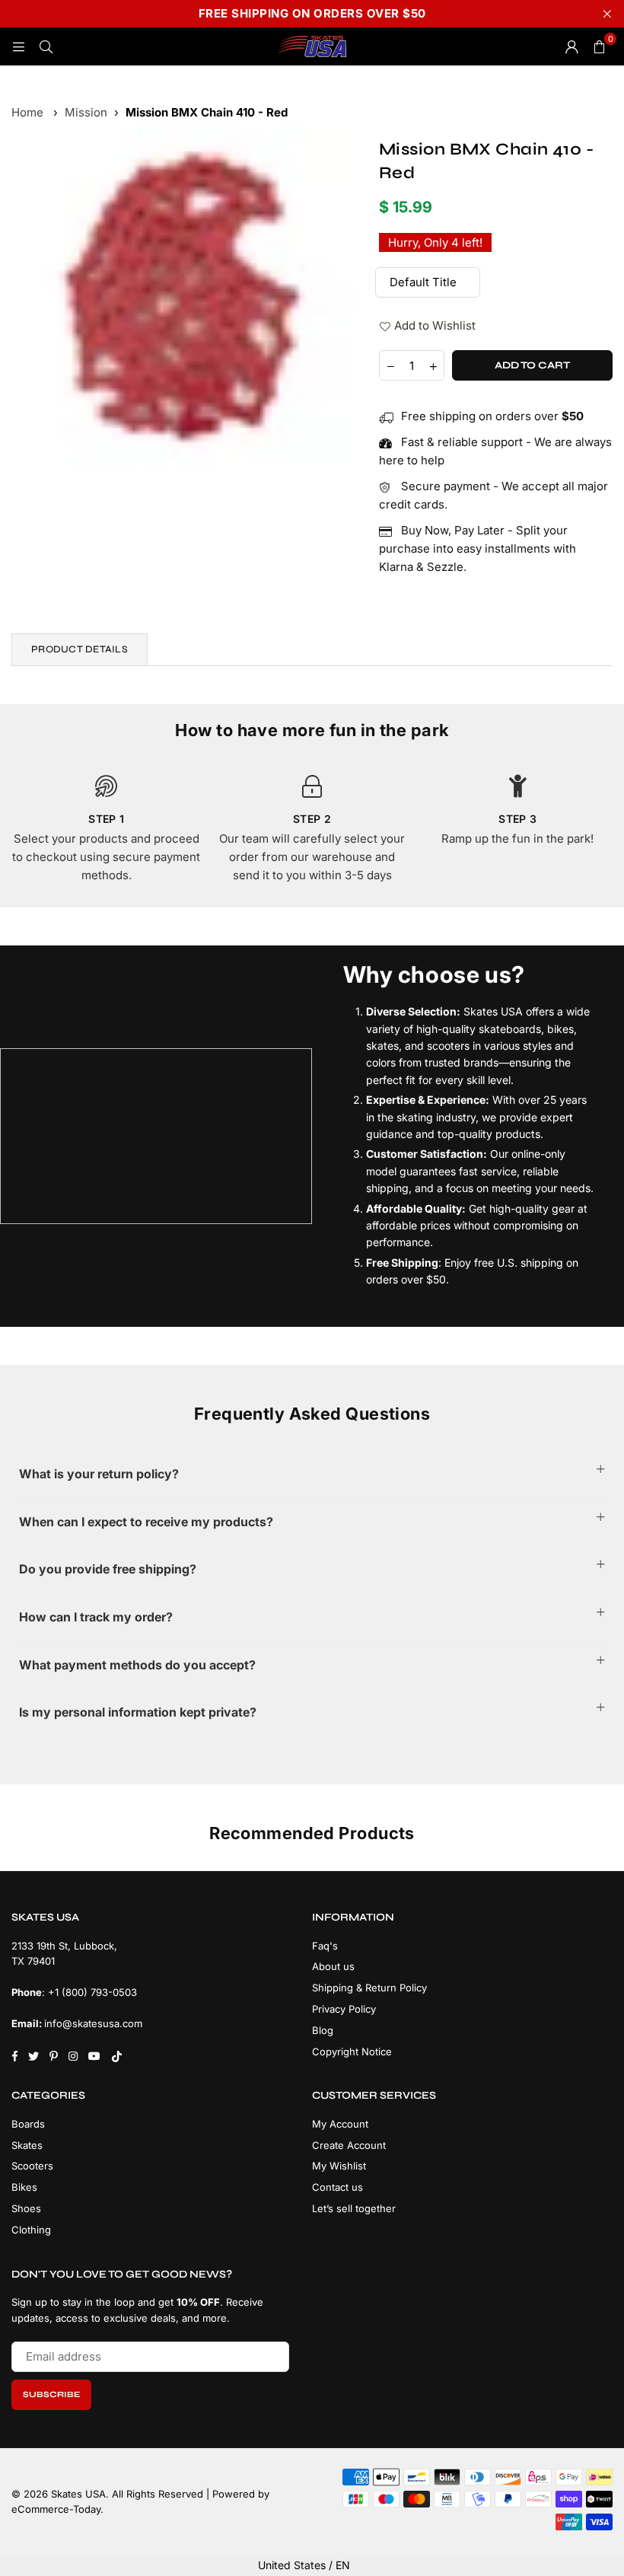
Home (27, 112)
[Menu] (18, 46)
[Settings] (571, 46)
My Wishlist (339, 2166)
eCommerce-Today (56, 2509)
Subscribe (51, 2394)
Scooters (32, 2166)
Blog (323, 2030)
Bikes (24, 2187)
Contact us (337, 2187)
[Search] (46, 46)
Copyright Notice (352, 2052)
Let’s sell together (354, 2208)
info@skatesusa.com (93, 2023)
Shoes (26, 2208)
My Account (340, 2124)
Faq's (325, 1946)
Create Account (349, 2145)
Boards (28, 2124)
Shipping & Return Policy (369, 1988)
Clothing (31, 2230)
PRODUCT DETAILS (80, 649)
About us (333, 1966)
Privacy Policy (344, 2009)
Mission (86, 112)
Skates (27, 2145)
